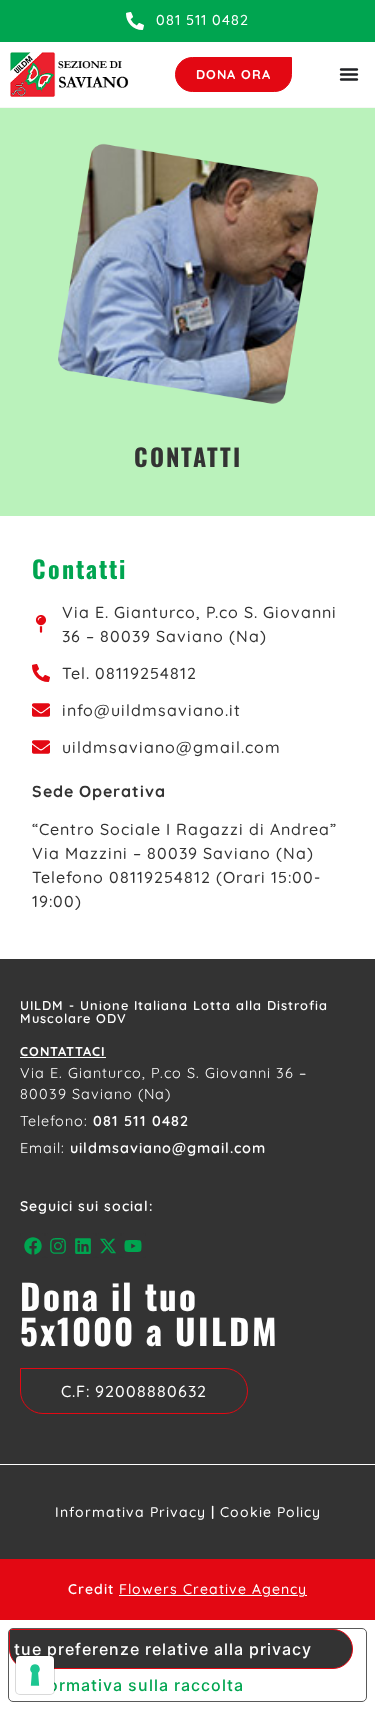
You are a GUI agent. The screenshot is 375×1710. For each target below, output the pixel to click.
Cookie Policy (270, 1512)
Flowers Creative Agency (213, 1589)
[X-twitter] (108, 1245)
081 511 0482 (141, 1121)
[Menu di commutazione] (349, 74)
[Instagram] (57, 1245)
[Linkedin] (82, 1245)
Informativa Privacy (130, 1512)
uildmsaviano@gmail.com (168, 1148)
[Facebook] (32, 1245)
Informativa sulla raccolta (134, 1685)
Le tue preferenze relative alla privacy (160, 1649)
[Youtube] (133, 1245)
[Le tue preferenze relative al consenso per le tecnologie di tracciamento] (35, 1675)
